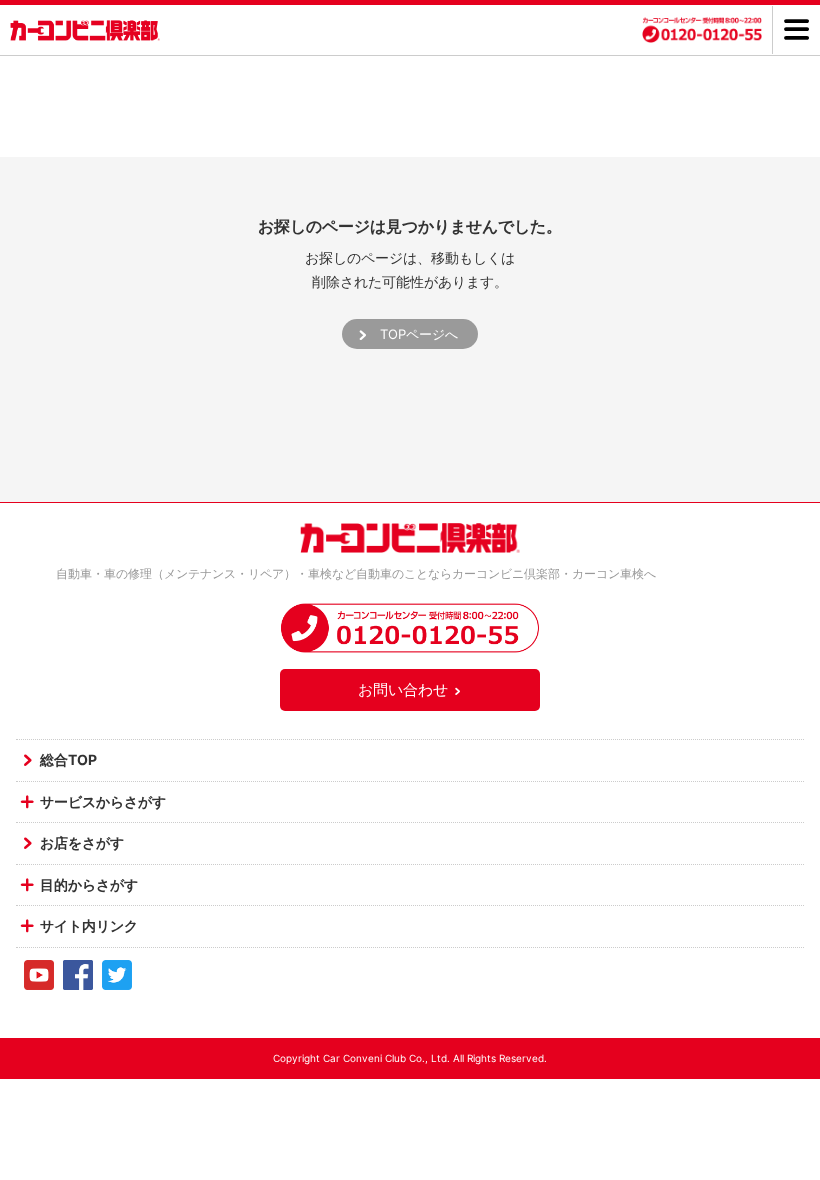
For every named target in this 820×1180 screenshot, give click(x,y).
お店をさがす (82, 842)
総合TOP (68, 759)
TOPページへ (419, 334)
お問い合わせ (403, 689)
